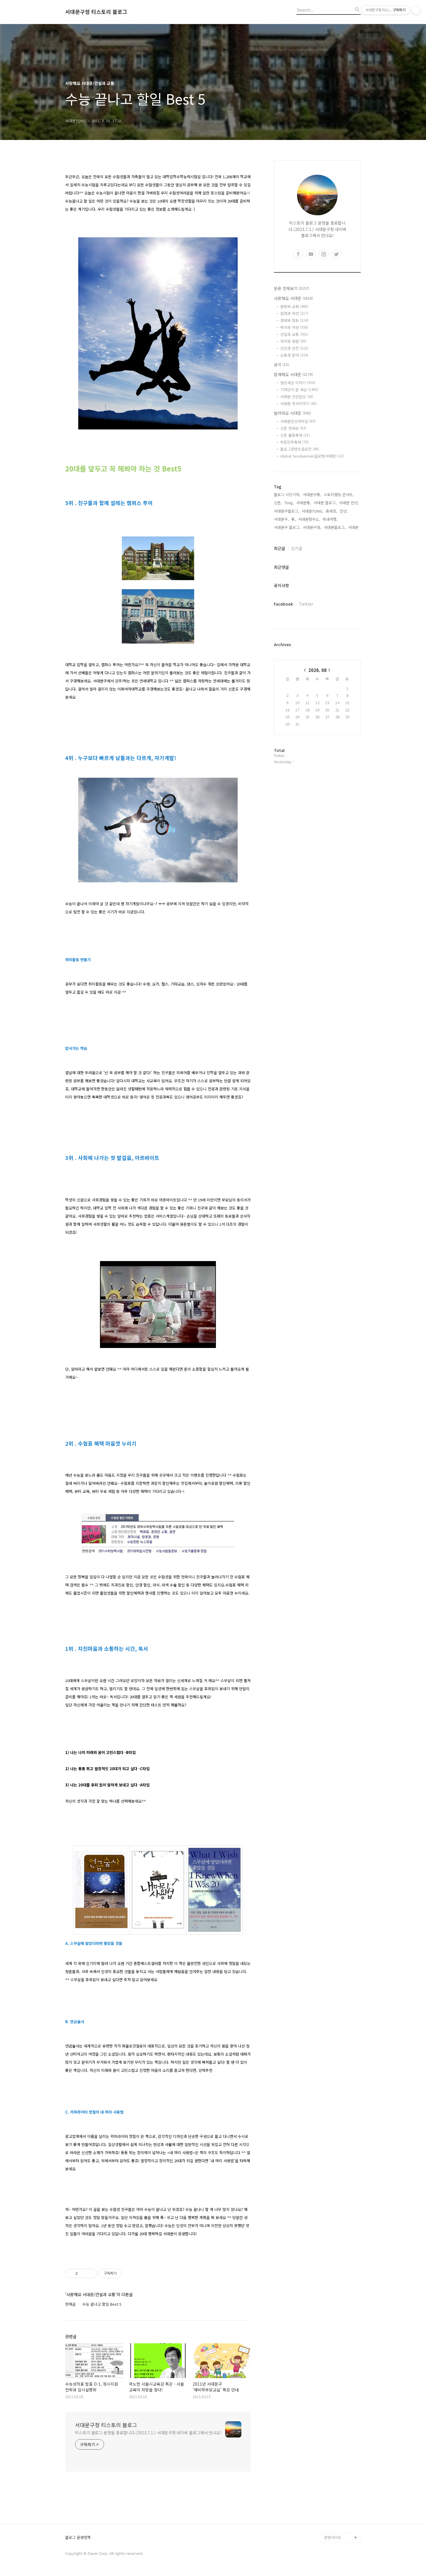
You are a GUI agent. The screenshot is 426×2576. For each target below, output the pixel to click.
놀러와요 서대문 (292, 413)
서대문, (354, 527)
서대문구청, (312, 527)
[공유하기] (83, 2273)
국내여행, (330, 519)
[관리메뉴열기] (416, 10)
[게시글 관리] (90, 2273)
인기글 (297, 548)
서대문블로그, (335, 527)
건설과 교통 (294, 334)
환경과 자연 (294, 313)
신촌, (278, 503)
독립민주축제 (294, 442)
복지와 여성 (294, 327)
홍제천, (332, 511)
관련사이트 (333, 2537)
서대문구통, (312, 494)
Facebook (283, 604)
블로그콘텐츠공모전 (300, 449)
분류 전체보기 (292, 288)
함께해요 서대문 (293, 374)
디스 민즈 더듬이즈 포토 (342, 2496)
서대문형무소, (309, 519)
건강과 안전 (294, 348)
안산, (344, 511)
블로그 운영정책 (78, 2538)
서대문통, (304, 503)
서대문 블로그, (325, 503)
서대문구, (281, 519)
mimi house (334, 2509)
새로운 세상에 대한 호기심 (342, 2523)
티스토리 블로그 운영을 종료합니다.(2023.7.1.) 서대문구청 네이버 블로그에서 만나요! (148, 2433)
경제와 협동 (294, 320)
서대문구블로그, (287, 511)
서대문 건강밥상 (297, 397)
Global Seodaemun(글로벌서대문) (312, 456)
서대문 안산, (349, 503)
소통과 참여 (294, 355)
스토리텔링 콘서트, (339, 494)
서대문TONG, (313, 511)
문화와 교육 (294, 306)
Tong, (289, 503)
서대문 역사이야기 (298, 403)
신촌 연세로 (293, 428)
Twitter (306, 604)
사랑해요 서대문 (293, 298)
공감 (328, 2463)
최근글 (280, 548)
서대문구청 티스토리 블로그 (96, 12)
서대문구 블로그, (287, 527)
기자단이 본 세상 (299, 390)
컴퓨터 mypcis (336, 2472)
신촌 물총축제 (295, 435)
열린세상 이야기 (298, 383)
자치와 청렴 (293, 341)
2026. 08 (317, 670)
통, (294, 519)
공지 (281, 365)
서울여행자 (333, 2482)
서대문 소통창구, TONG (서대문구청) (340, 2449)
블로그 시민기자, (287, 494)
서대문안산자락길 (298, 421)
